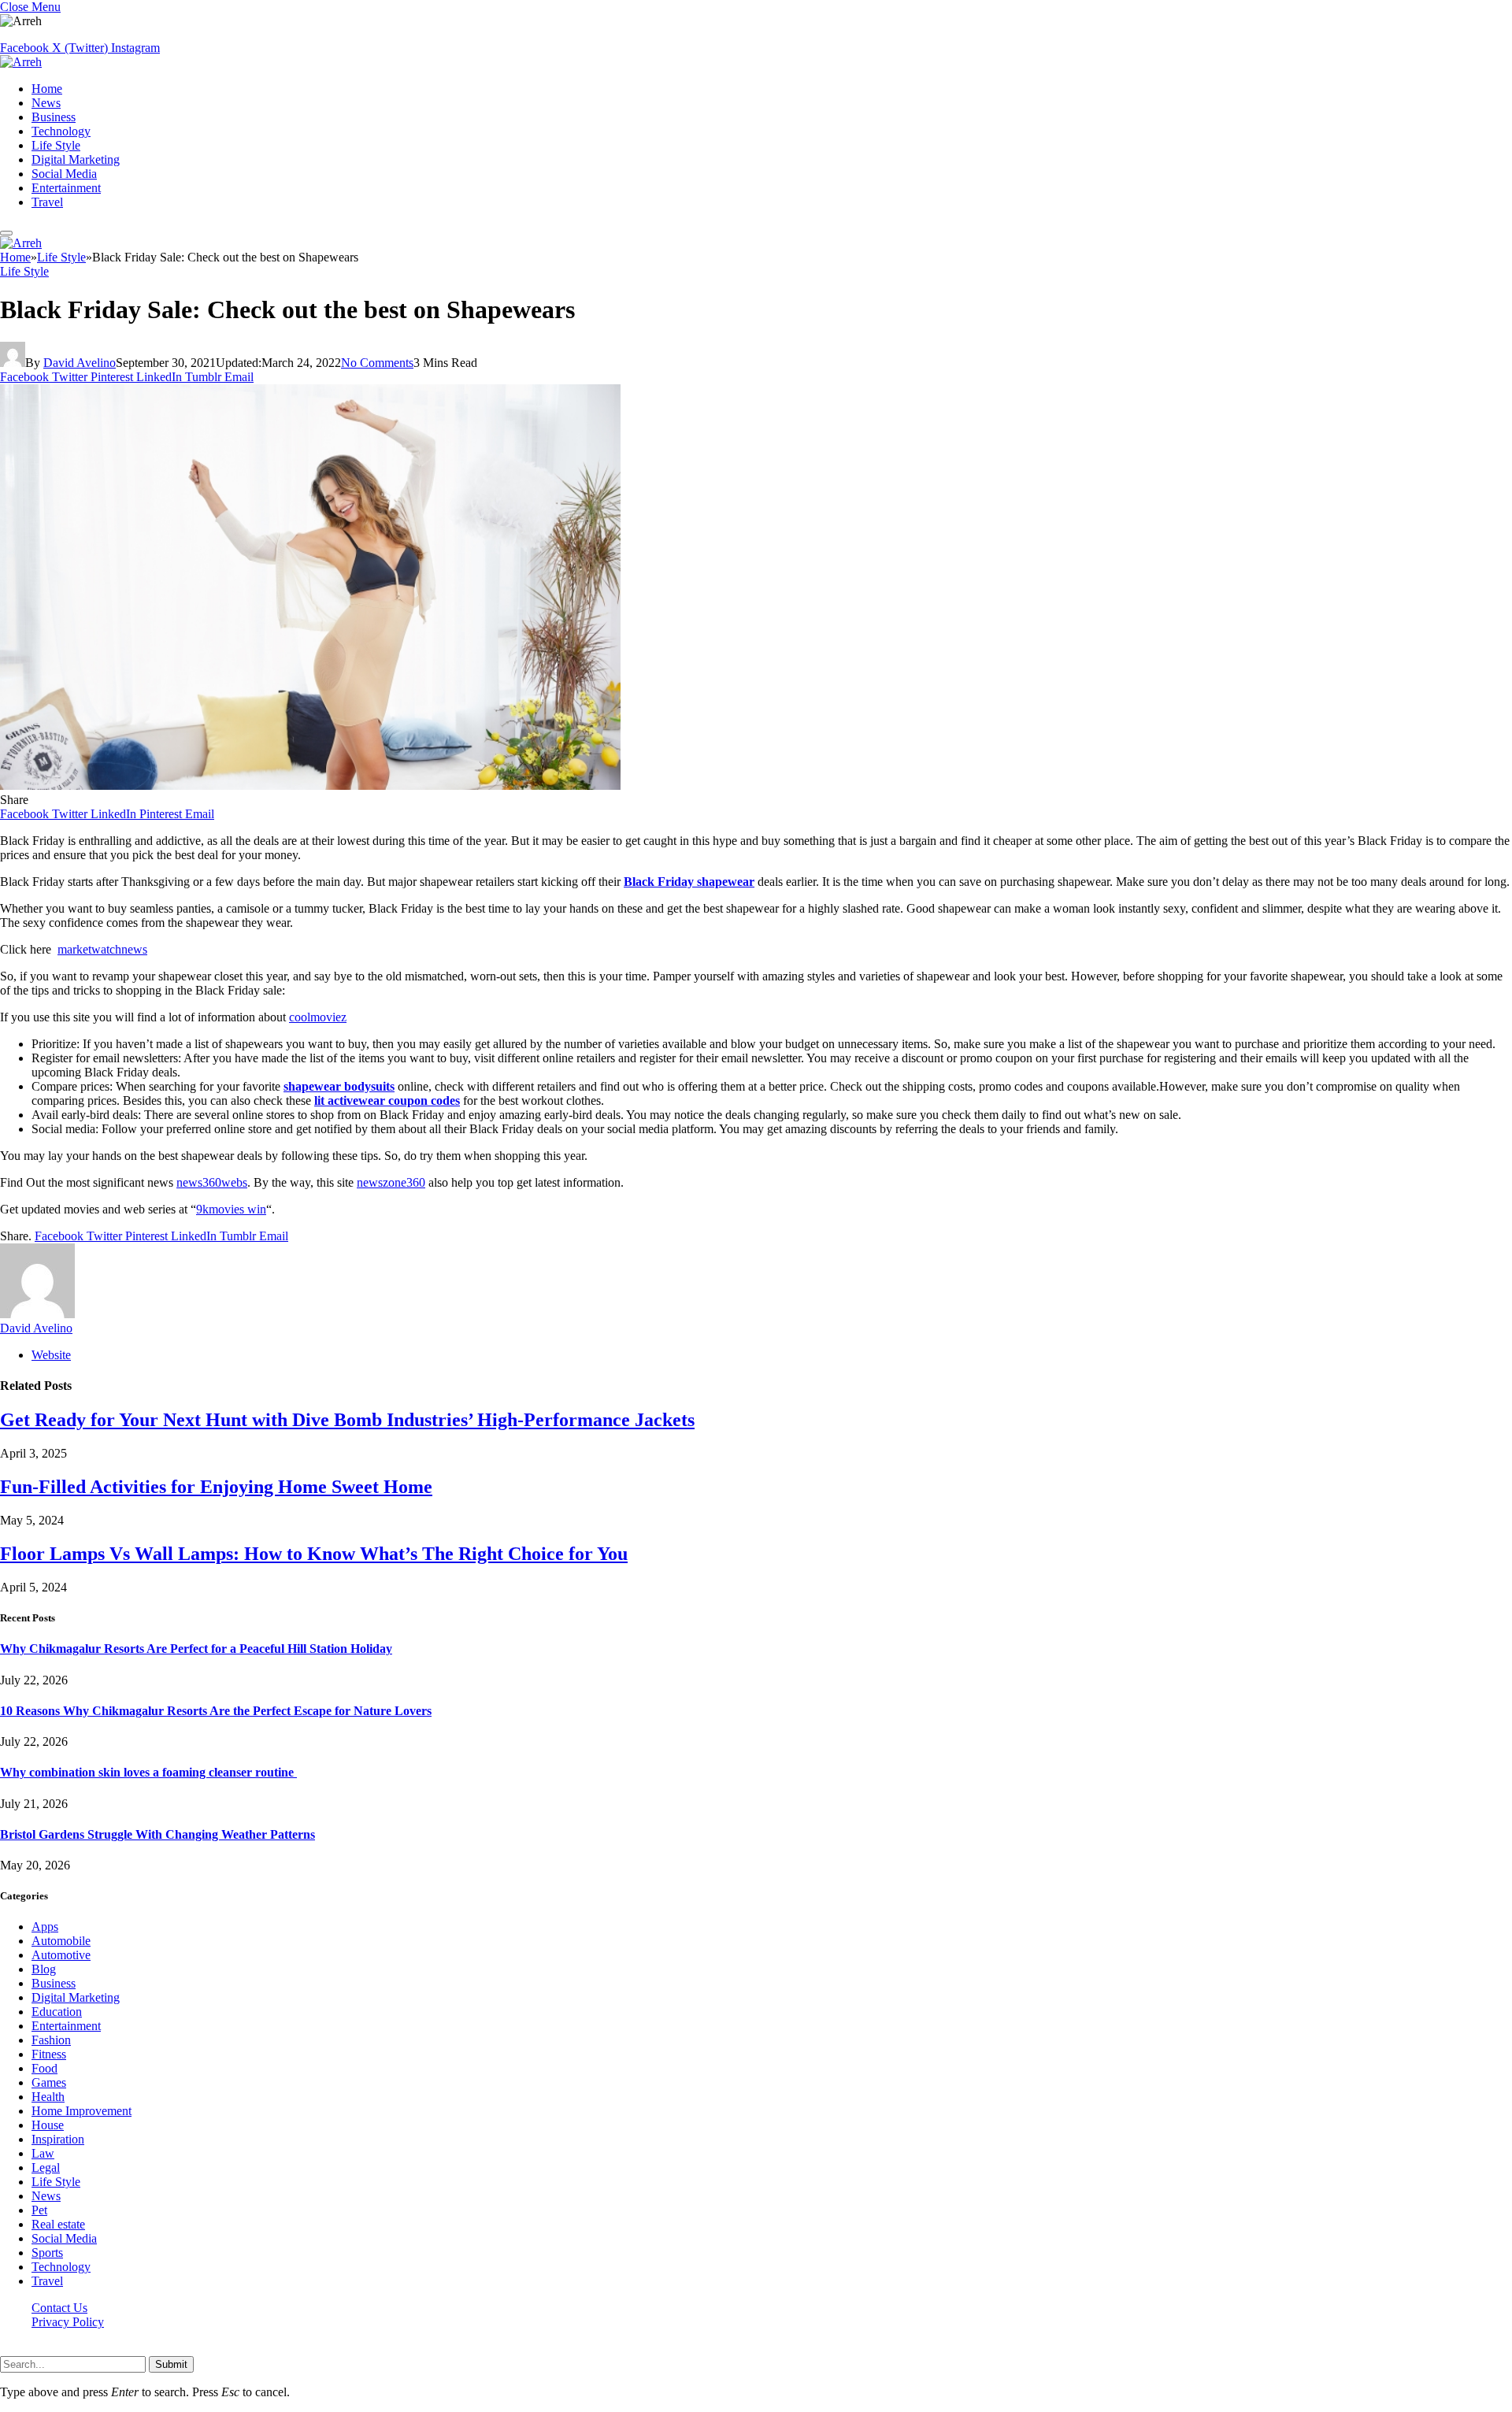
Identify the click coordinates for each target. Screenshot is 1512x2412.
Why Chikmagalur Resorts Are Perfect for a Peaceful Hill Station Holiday (196, 1649)
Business (54, 117)
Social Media (64, 174)
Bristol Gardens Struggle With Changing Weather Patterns (157, 1834)
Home (47, 89)
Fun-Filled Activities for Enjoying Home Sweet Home (216, 1487)
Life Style (56, 145)
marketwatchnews (102, 949)
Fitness (49, 2054)
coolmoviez (318, 1017)
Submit (171, 2364)
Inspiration (58, 2139)
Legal (46, 2167)
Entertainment (66, 188)
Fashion (51, 2040)
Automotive (61, 1955)
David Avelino (80, 363)
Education (57, 2012)
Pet (39, 2210)
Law (43, 2153)
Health (48, 2097)
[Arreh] (21, 62)
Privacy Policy (68, 2322)
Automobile (61, 1941)
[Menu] (6, 233)
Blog (44, 1969)
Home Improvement (82, 2111)
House (48, 2125)
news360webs (212, 1182)
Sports (47, 2253)
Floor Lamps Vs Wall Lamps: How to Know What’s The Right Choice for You (314, 1554)
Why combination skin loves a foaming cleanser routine (148, 1772)
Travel (47, 202)
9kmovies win (231, 1209)
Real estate (58, 2224)
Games (49, 2082)
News (46, 103)
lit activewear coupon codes (387, 1100)
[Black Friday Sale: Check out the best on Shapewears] (310, 785)
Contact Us (59, 2308)
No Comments (377, 363)
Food (44, 2068)
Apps (45, 1927)
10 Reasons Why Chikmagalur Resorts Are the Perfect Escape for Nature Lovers (216, 1711)
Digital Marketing (76, 159)
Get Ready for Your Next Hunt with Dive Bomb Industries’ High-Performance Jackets (347, 1420)
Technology (61, 131)
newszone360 (391, 1182)
